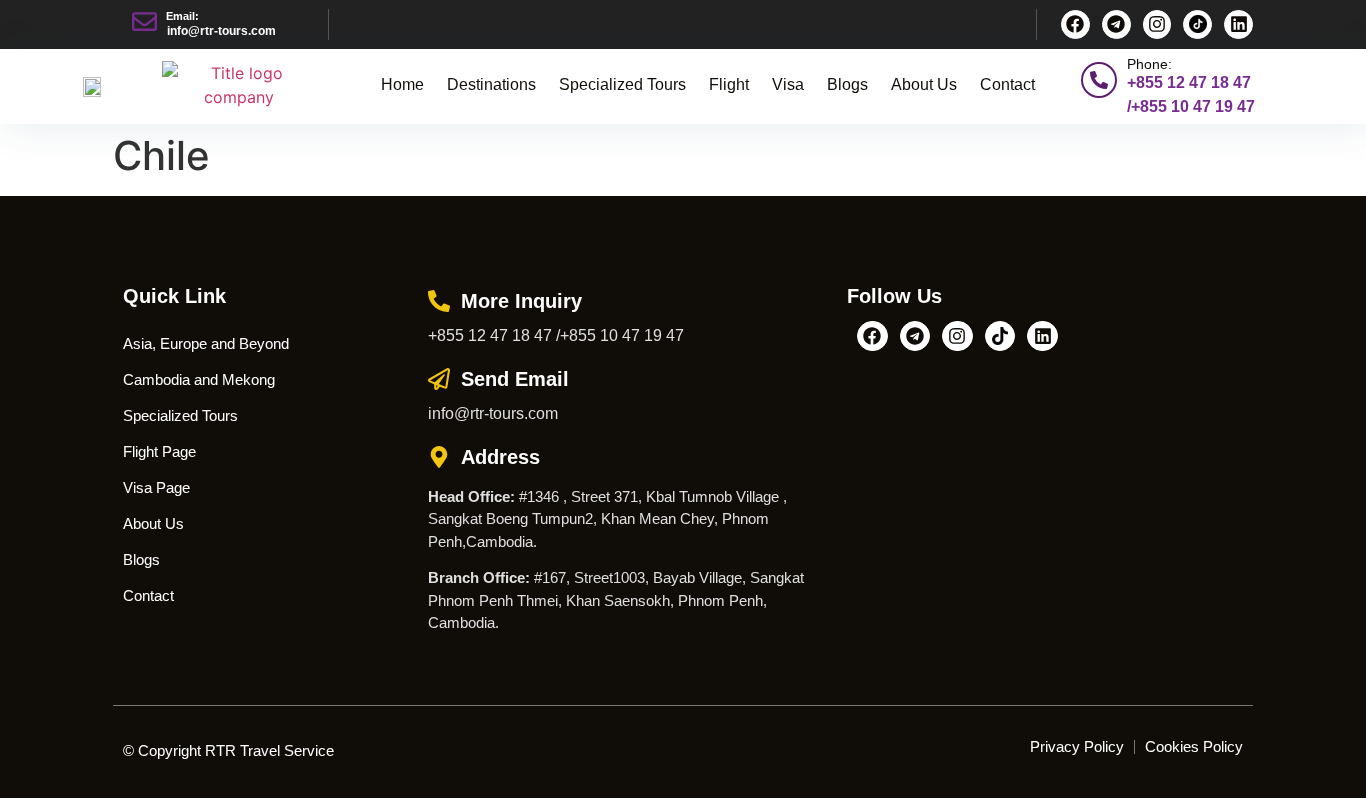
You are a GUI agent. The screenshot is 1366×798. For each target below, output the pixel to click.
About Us (924, 84)
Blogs (847, 84)
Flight (729, 84)
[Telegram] (1116, 24)
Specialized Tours (622, 84)
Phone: (1149, 64)
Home (402, 84)
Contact (1007, 84)
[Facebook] (1075, 24)
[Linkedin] (1238, 24)
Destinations (491, 84)
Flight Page (159, 451)
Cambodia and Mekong (199, 379)
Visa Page (156, 487)
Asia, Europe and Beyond (206, 343)
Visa (788, 84)
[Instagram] (1157, 24)
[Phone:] (1099, 80)
